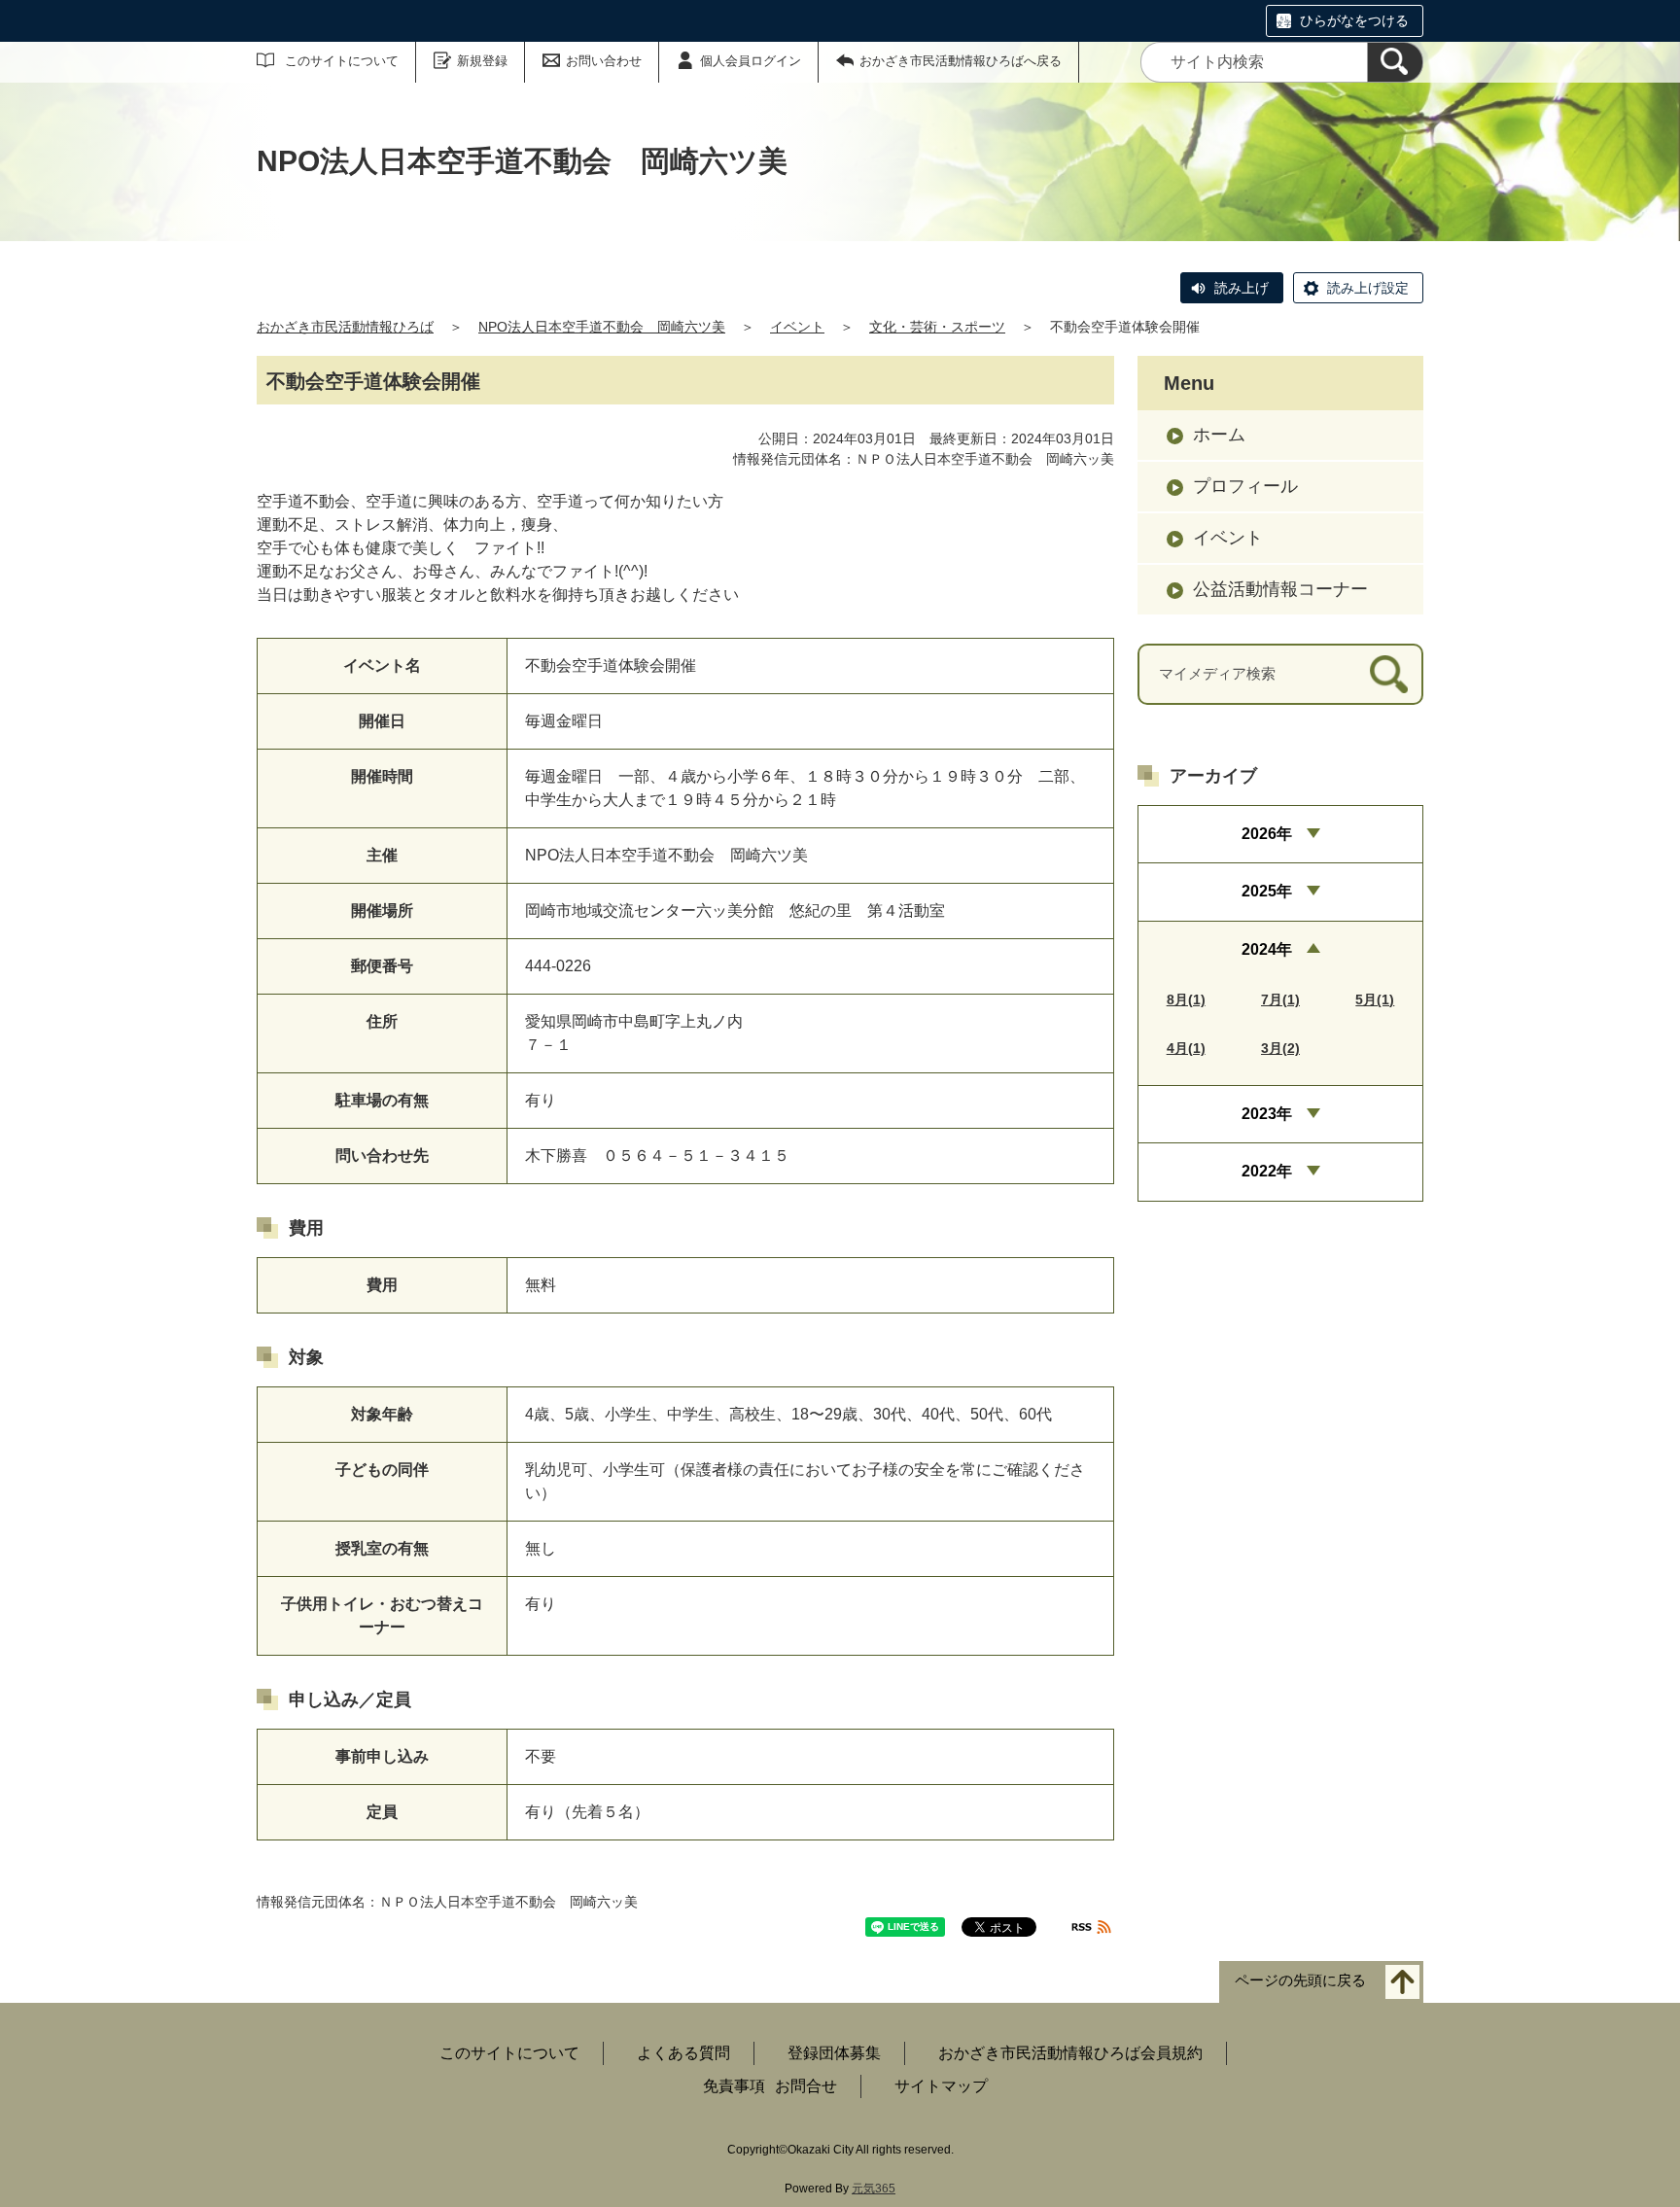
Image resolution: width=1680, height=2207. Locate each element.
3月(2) (1280, 1048)
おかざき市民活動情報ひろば (345, 327)
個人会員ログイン (751, 61)
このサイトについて (342, 61)
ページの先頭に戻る (1300, 1981)
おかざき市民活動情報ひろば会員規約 (1070, 2053)
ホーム (1219, 435)
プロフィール (1245, 486)
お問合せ (806, 2086)
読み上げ (1242, 288)
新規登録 (482, 61)
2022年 (1267, 1171)
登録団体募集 (834, 2053)
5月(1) (1375, 999)
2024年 (1267, 949)
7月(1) (1280, 999)
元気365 (874, 2189)
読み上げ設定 (1368, 288)
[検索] (1395, 62)
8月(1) (1186, 999)
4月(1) (1186, 1048)
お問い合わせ (604, 61)
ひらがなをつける (1354, 20)
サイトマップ (941, 2086)
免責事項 (734, 2086)
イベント (797, 327)
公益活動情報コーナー (1280, 589)
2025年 (1267, 891)
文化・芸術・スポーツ (937, 327)
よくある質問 (683, 2053)
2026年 (1267, 834)
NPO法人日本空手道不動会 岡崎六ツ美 (602, 327)
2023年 (1267, 1114)
